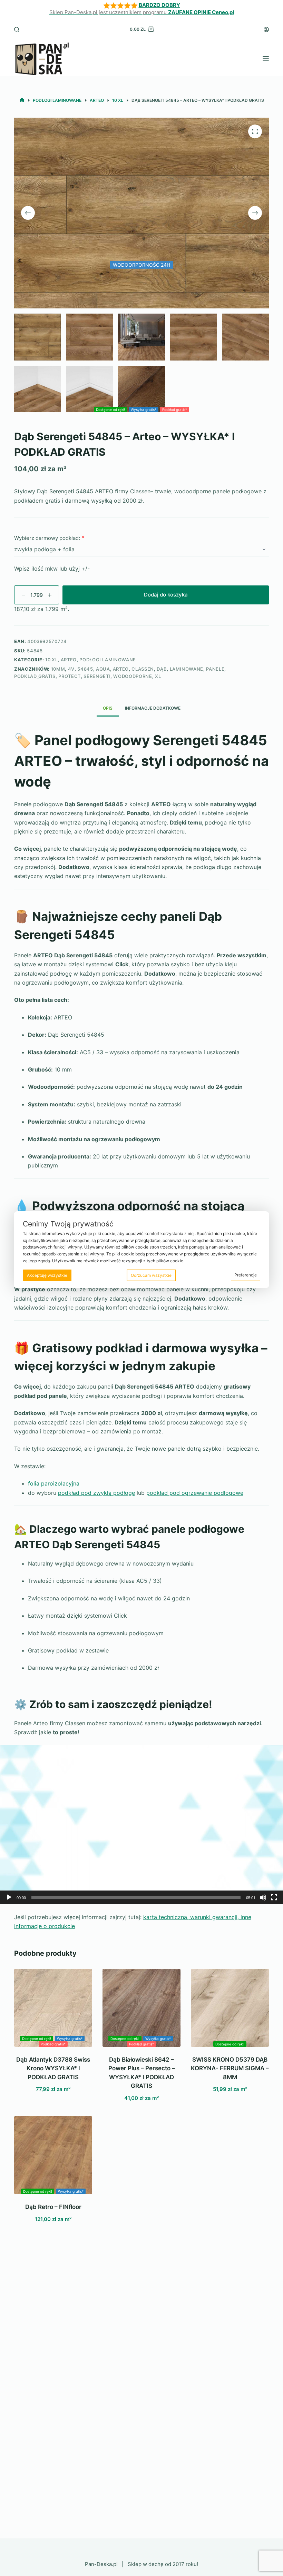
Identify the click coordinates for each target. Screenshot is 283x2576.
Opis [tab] (108, 708)
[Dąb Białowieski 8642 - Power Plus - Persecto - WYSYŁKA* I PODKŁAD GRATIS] (141, 2008)
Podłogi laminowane (108, 660)
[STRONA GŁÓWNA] (22, 100)
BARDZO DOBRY (159, 5)
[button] (141, 1825)
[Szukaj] (17, 29)
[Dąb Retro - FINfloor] (53, 2155)
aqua (103, 669)
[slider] (136, 1897)
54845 (85, 669)
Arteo (69, 660)
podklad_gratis (35, 676)
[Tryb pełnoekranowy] (274, 1897)
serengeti (97, 676)
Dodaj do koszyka (166, 595)
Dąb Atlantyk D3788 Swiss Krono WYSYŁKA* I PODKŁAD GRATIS (53, 2068)
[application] (141, 1825)
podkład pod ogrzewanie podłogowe (195, 1493)
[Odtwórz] (9, 1897)
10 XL (51, 660)
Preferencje (246, 1275)
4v (71, 669)
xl (158, 676)
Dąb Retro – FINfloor (53, 2207)
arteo (121, 669)
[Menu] (266, 59)
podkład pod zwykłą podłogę (96, 1493)
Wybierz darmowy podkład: (47, 538)
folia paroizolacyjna (54, 1483)
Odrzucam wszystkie (151, 1275)
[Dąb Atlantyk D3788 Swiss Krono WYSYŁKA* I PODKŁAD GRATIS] (53, 2008)
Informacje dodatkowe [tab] (153, 708)
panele (215, 669)
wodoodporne (133, 676)
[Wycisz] (263, 1897)
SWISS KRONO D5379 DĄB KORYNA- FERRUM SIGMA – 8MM (230, 2068)
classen (143, 669)
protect (70, 676)
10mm (58, 669)
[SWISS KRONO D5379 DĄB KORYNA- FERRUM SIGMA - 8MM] (230, 2008)
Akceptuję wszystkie (47, 1275)
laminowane (187, 669)
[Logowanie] (266, 29)
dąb (162, 669)
